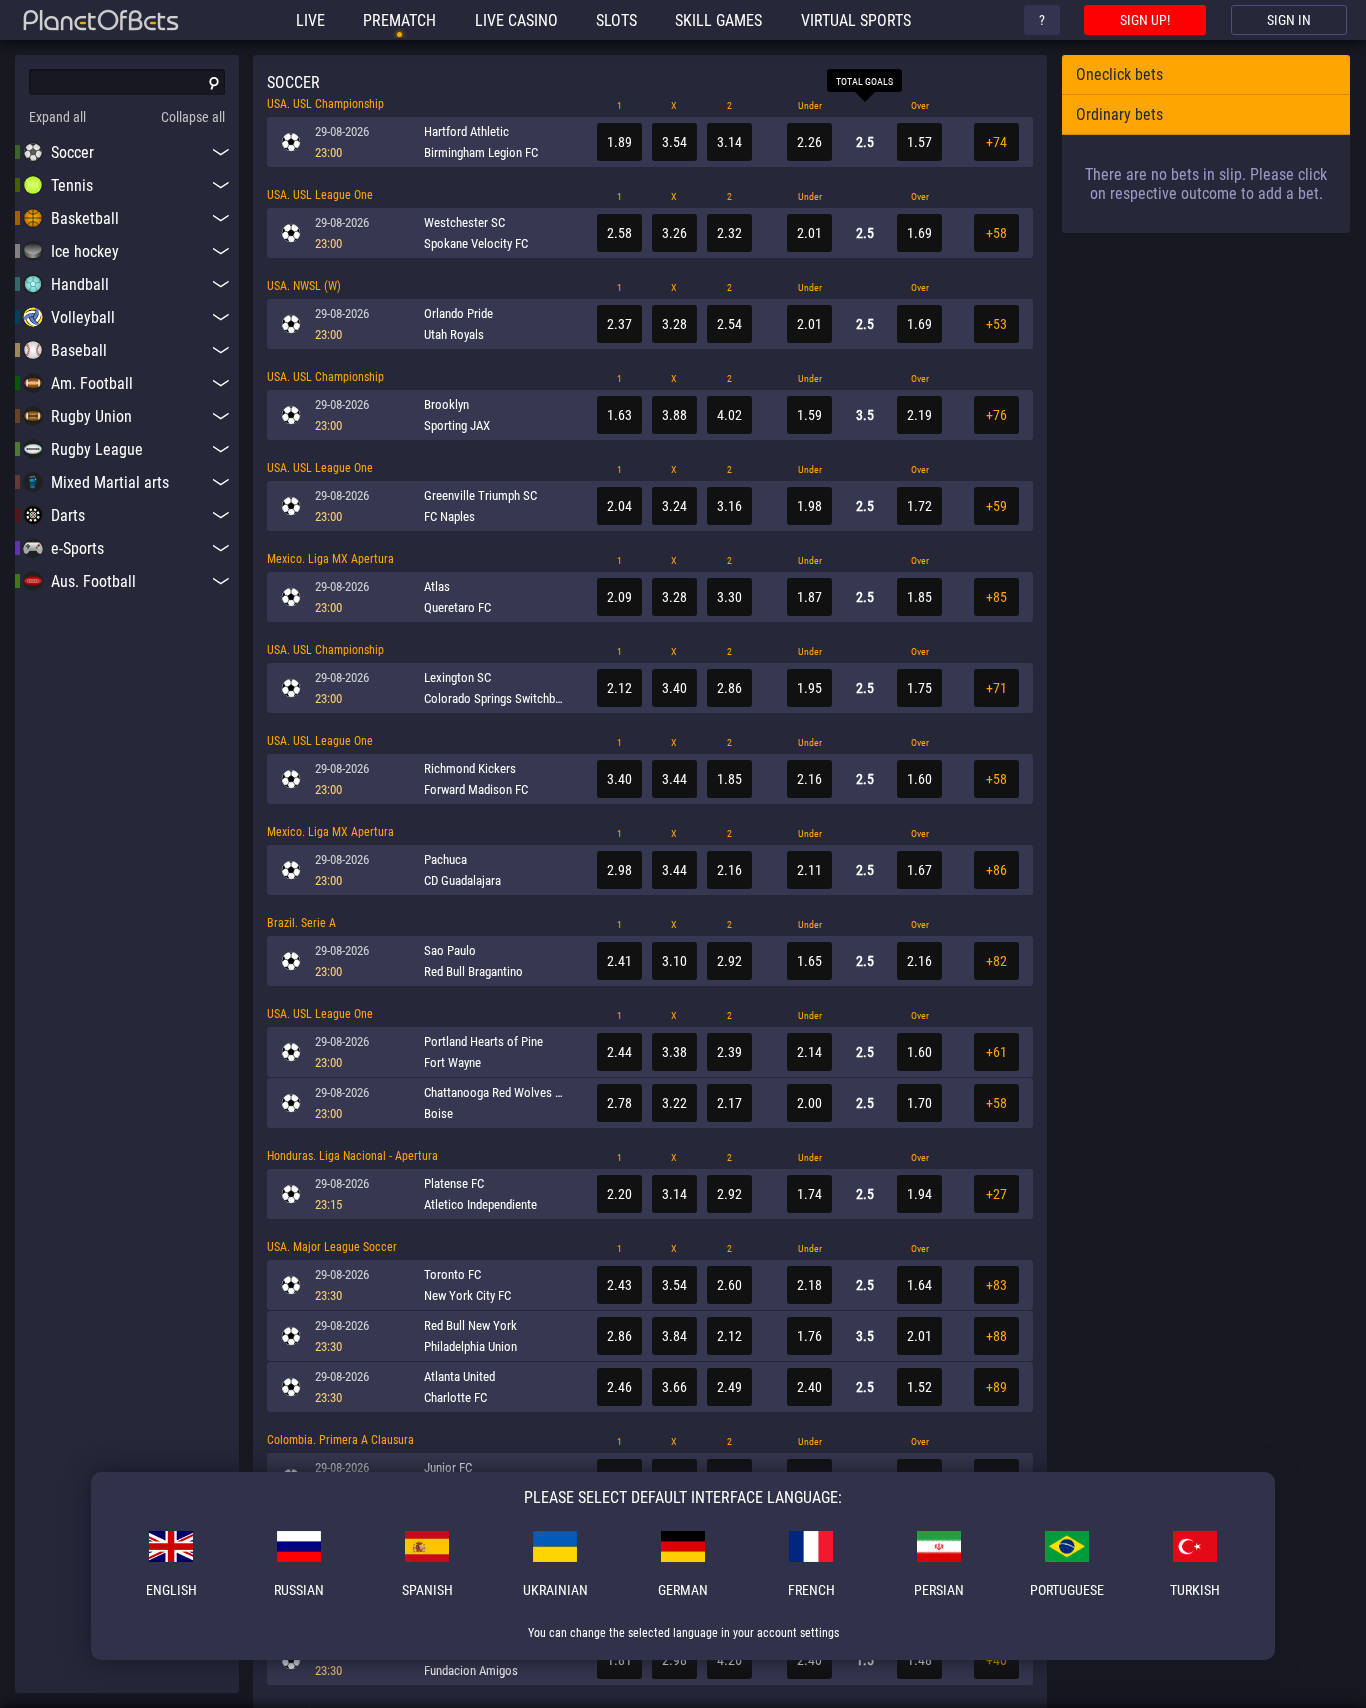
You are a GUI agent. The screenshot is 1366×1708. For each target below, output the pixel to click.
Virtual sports (856, 20)
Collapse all (193, 117)
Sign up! (1145, 20)
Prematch (399, 20)
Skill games (718, 20)
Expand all (57, 117)
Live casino (516, 20)
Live (310, 20)
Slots (616, 20)
